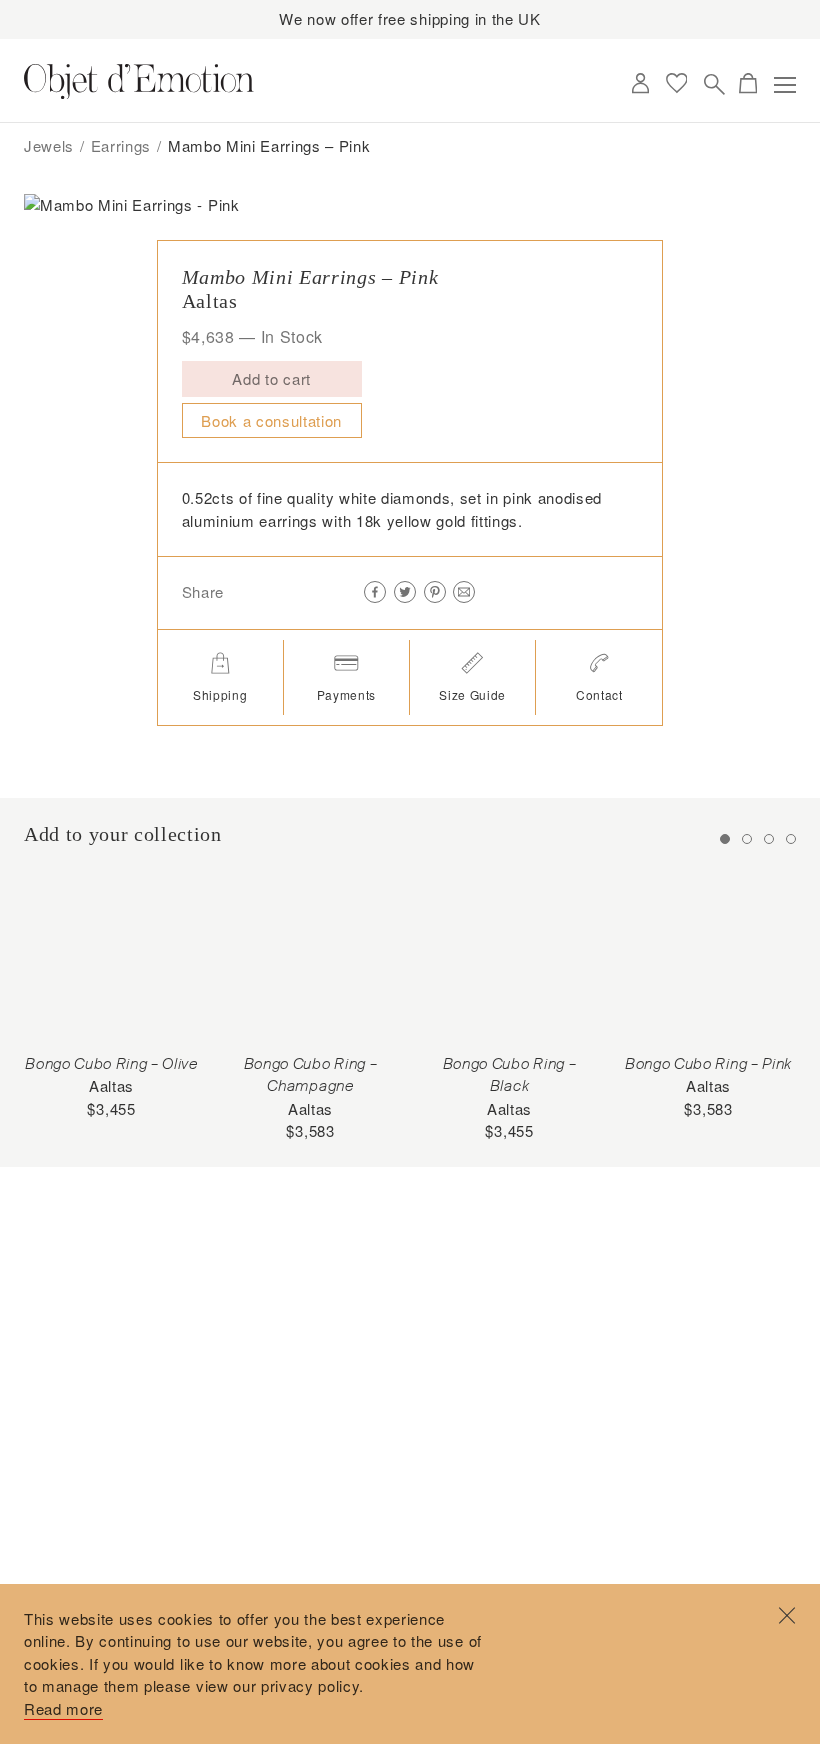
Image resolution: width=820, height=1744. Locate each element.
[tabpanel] (111, 995)
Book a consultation (271, 420)
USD (603, 84)
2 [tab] (747, 839)
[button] (385, 380)
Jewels (49, 145)
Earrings (121, 145)
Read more (63, 1708)
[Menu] (785, 85)
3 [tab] (769, 839)
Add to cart (271, 378)
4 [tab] (791, 839)
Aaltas (210, 301)
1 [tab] (725, 839)
